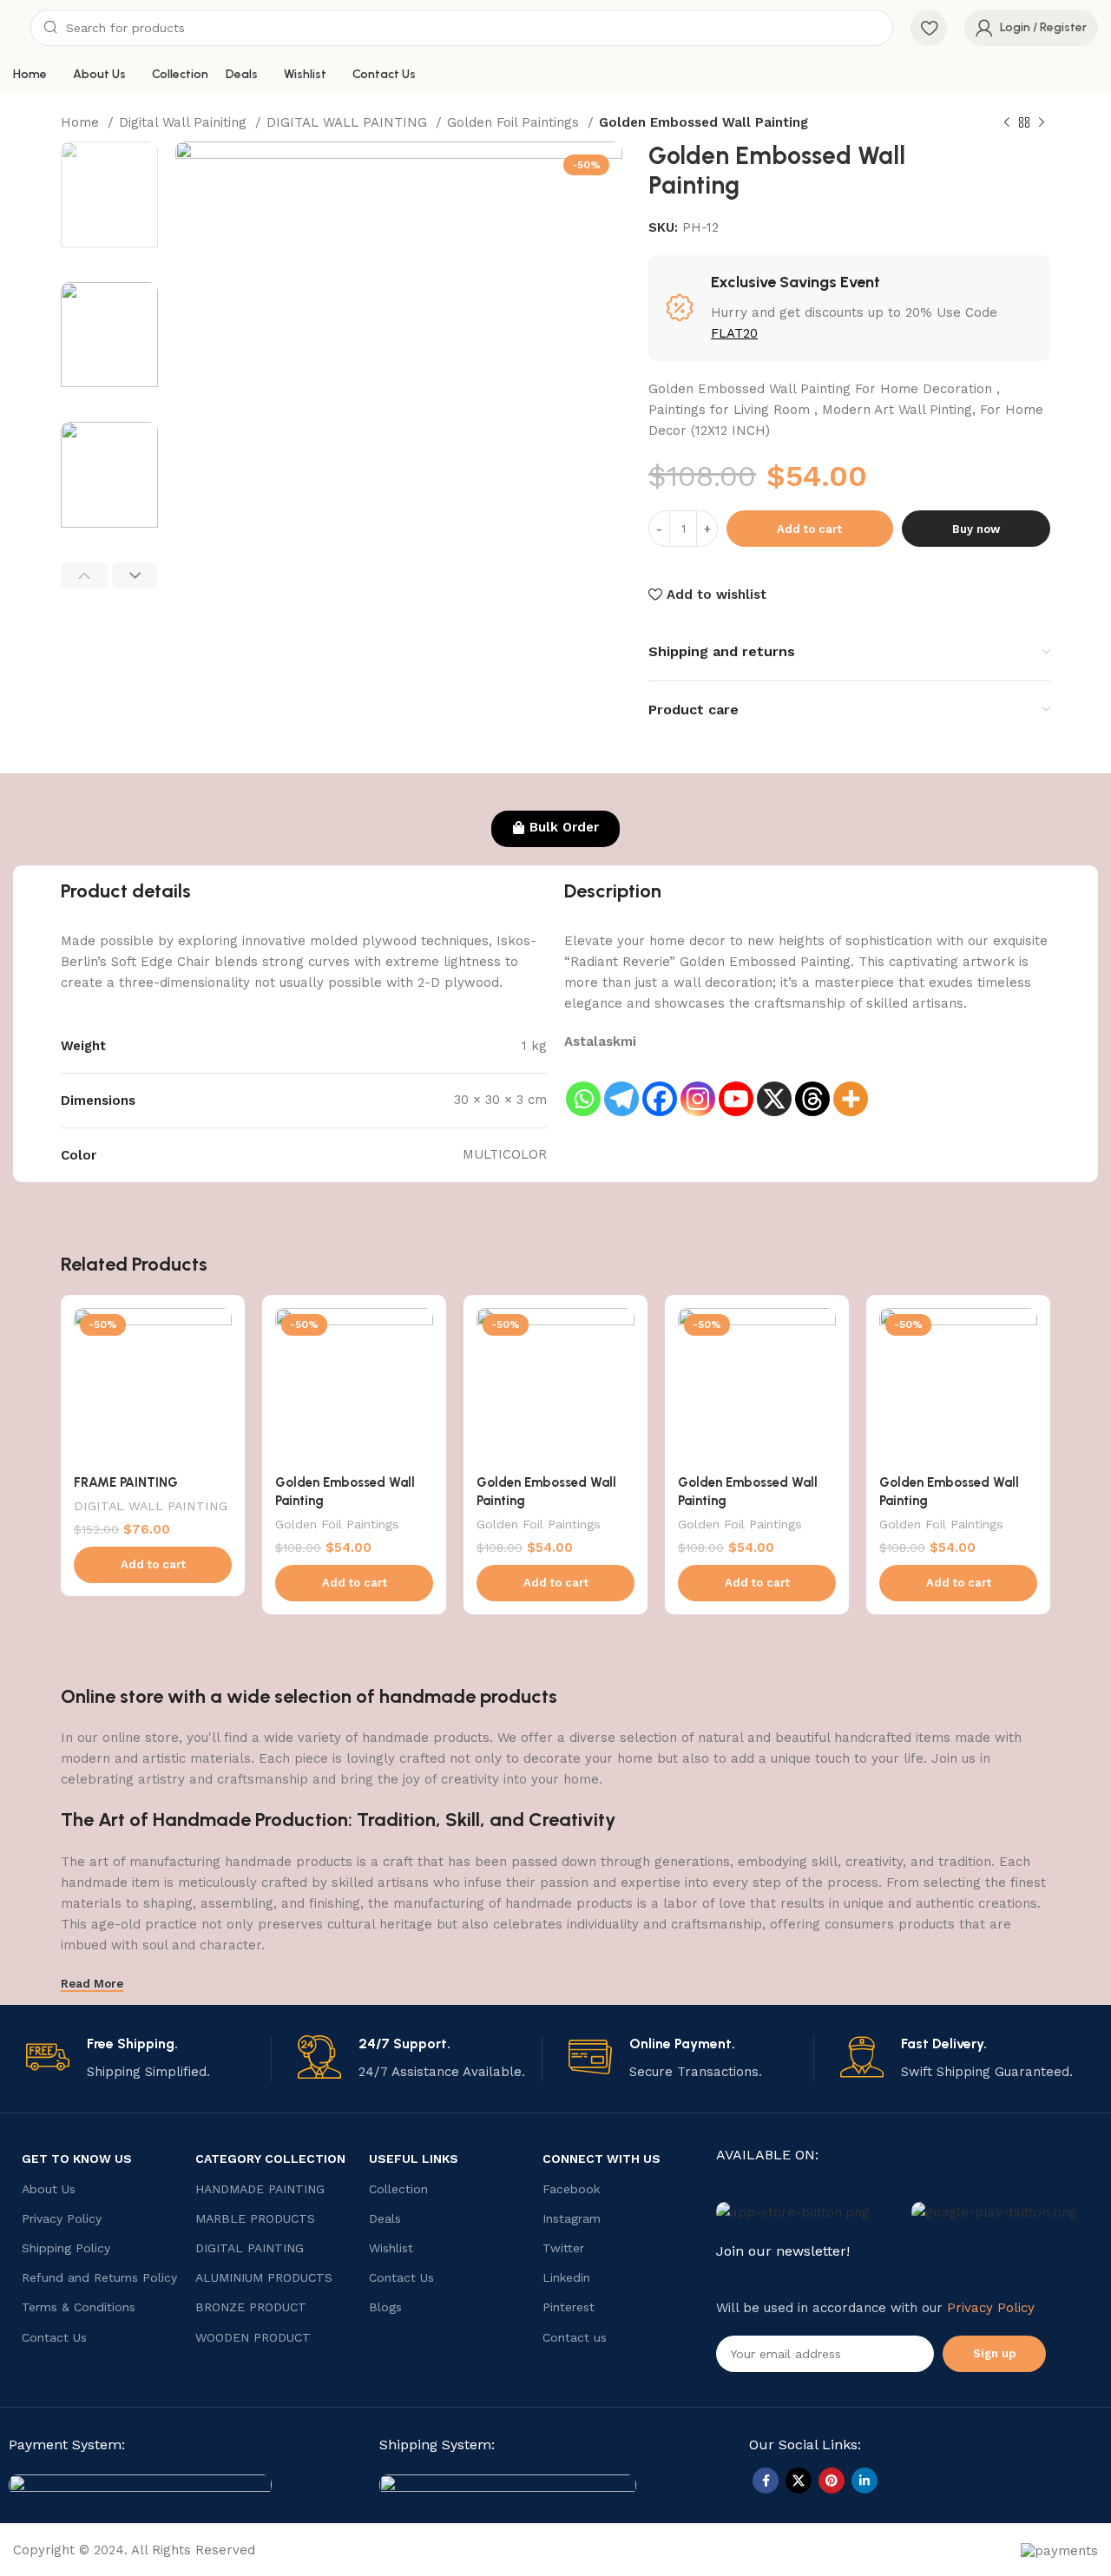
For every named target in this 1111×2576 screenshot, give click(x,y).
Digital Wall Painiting (185, 122)
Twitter (563, 2248)
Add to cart (809, 529)
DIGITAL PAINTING (250, 2248)
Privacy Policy (62, 2218)
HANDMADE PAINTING (260, 2189)
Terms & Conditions (79, 2307)
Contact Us (54, 2337)
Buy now (976, 529)
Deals (385, 2218)
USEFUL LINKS (414, 2159)
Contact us (575, 2337)
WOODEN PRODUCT (253, 2337)
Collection (398, 2189)
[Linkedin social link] (864, 2481)
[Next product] (1042, 123)
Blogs (385, 2307)
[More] (851, 1085)
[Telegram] (621, 1085)
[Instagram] (698, 1085)
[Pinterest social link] (832, 2481)
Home (82, 122)
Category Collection (270, 2159)
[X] (774, 1085)
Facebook (571, 2189)
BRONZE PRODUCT (251, 2307)
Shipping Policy (66, 2248)
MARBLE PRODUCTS (255, 2218)
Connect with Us (602, 2159)
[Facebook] (660, 1085)
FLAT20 (734, 333)
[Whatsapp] (583, 1085)
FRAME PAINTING (126, 1482)
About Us (49, 2189)
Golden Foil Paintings (515, 122)
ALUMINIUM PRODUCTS (264, 2277)
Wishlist (391, 2248)
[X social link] (799, 2481)
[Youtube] (736, 1085)
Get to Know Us (77, 2159)
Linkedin (566, 2277)
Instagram (572, 2218)
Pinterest (569, 2307)
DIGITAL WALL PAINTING (349, 122)
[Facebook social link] (766, 2481)
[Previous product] (1007, 123)
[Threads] (812, 1085)
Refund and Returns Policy (99, 2277)
